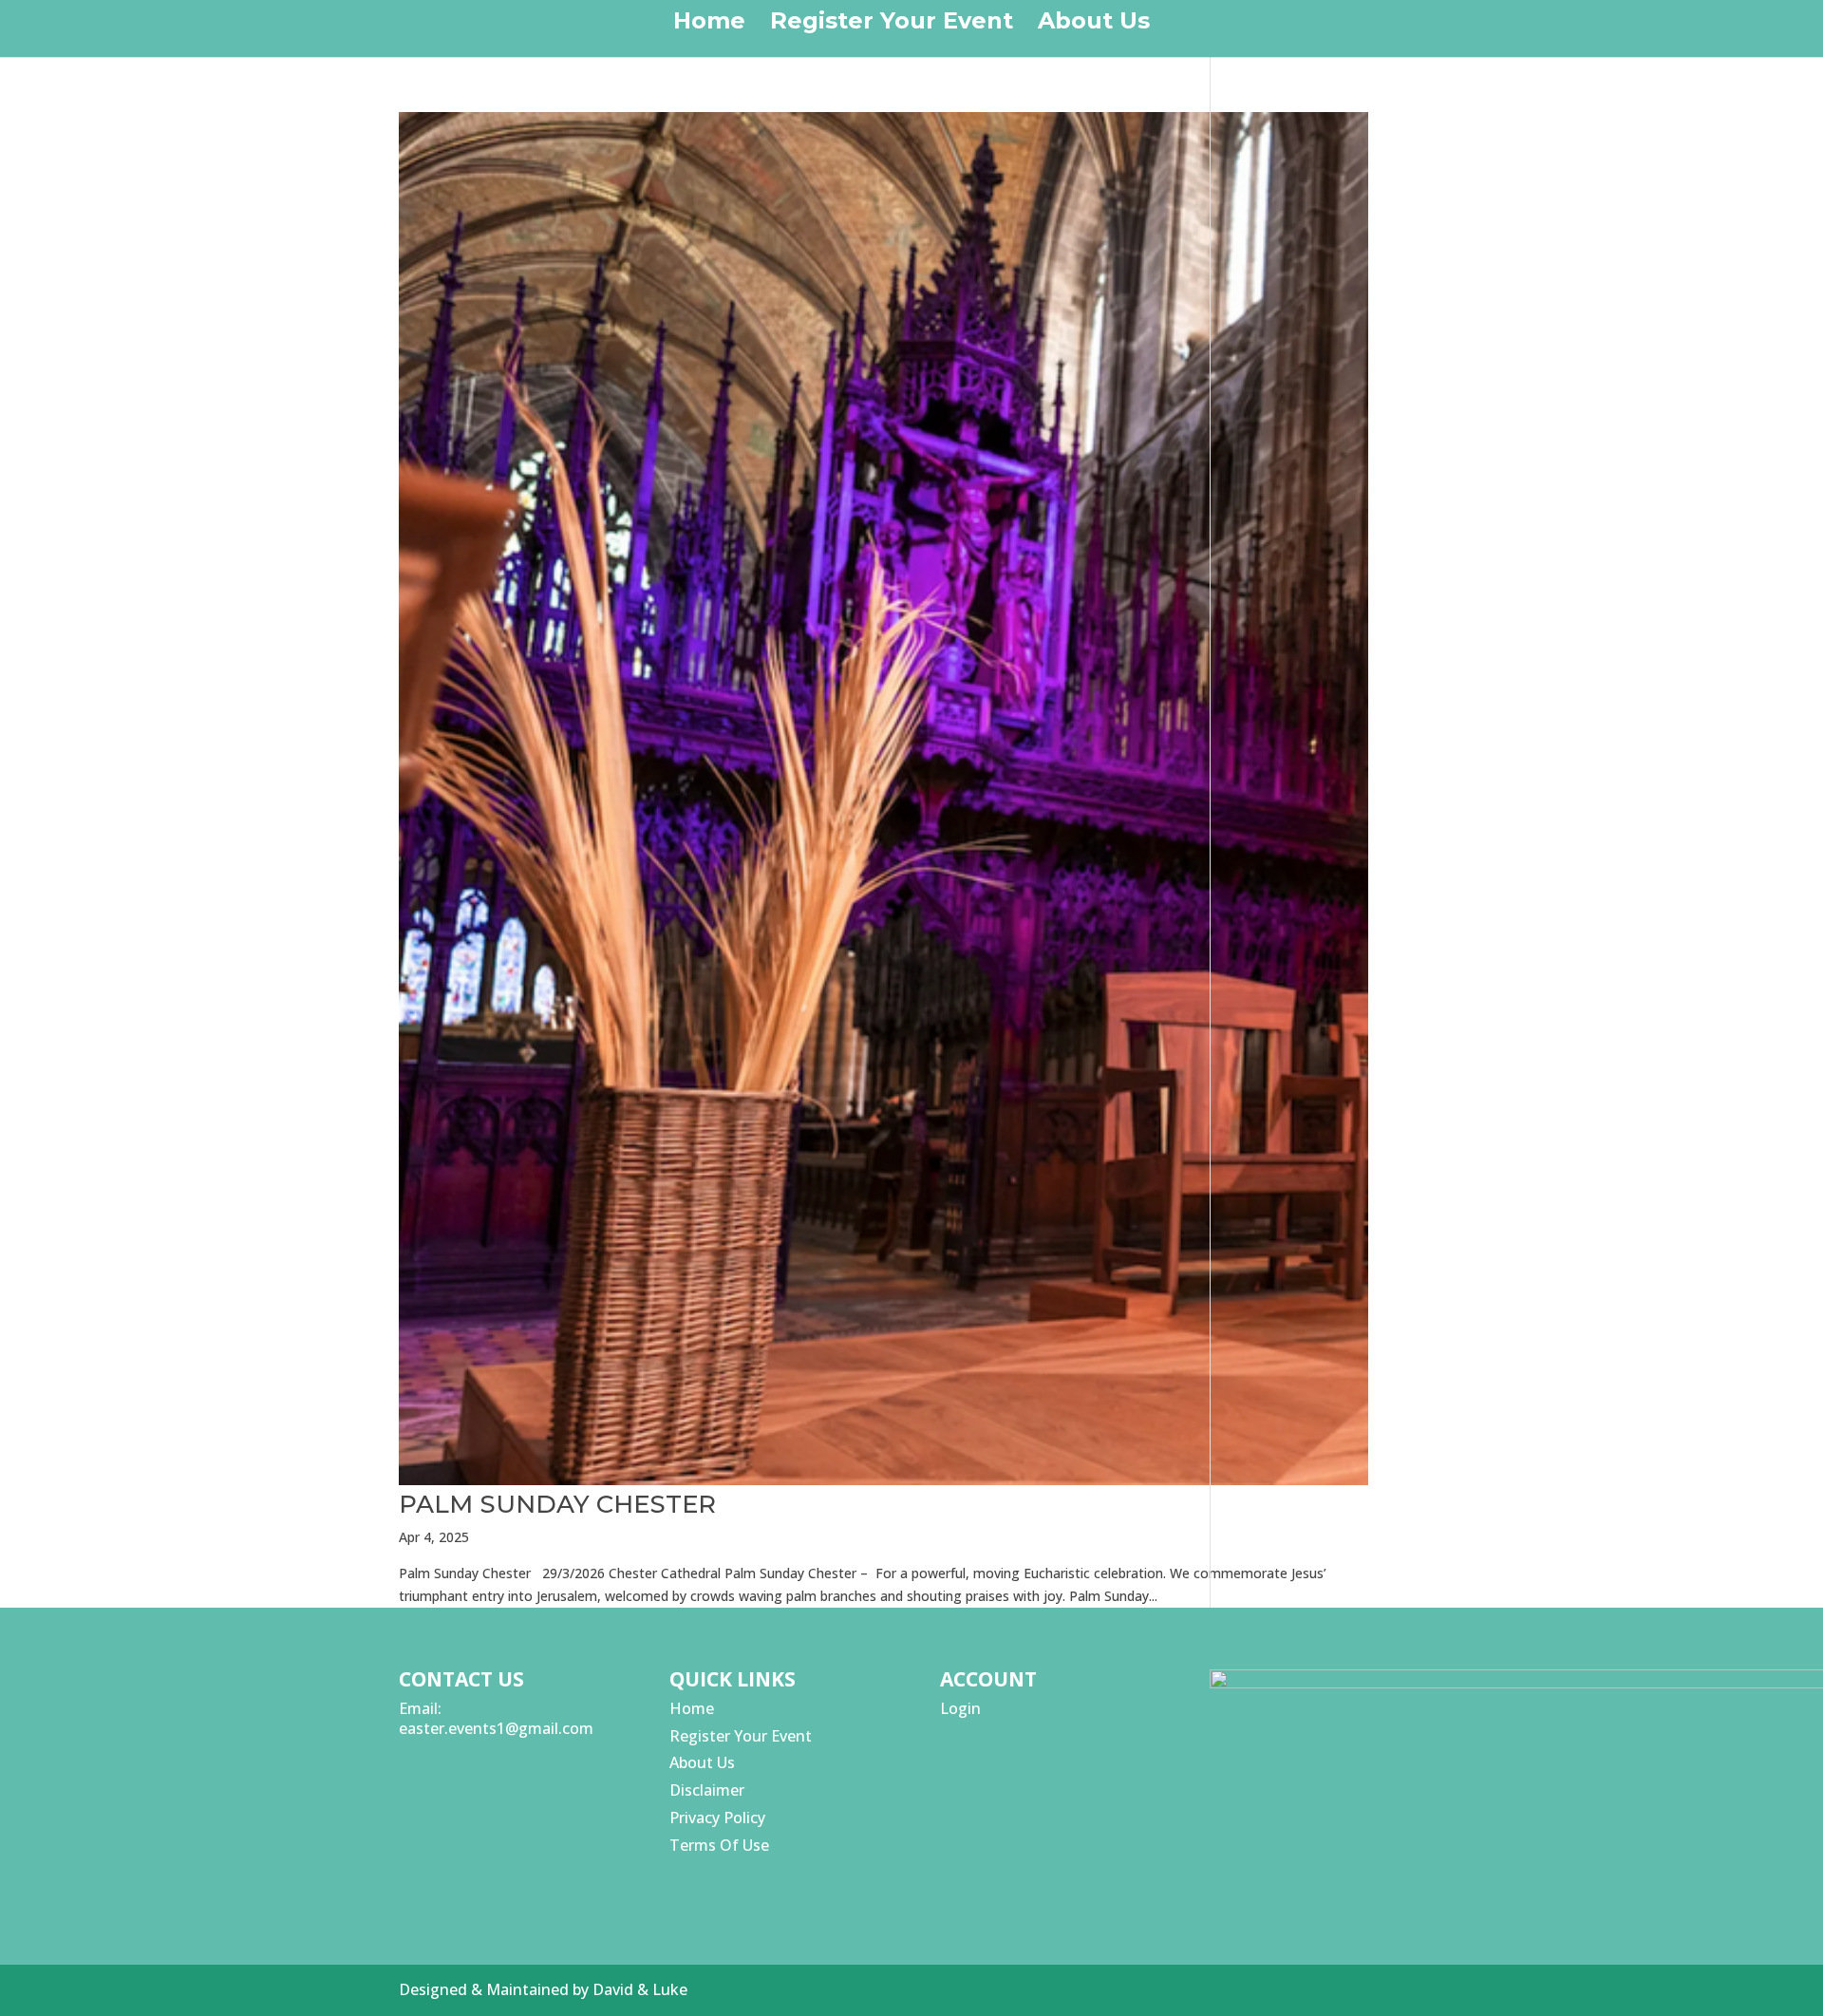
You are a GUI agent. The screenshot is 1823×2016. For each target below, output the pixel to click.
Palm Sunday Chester (557, 1504)
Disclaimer (707, 1790)
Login (960, 1708)
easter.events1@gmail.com (496, 1728)
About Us (1094, 24)
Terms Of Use (719, 1845)
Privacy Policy (717, 1818)
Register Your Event (892, 24)
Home (709, 24)
